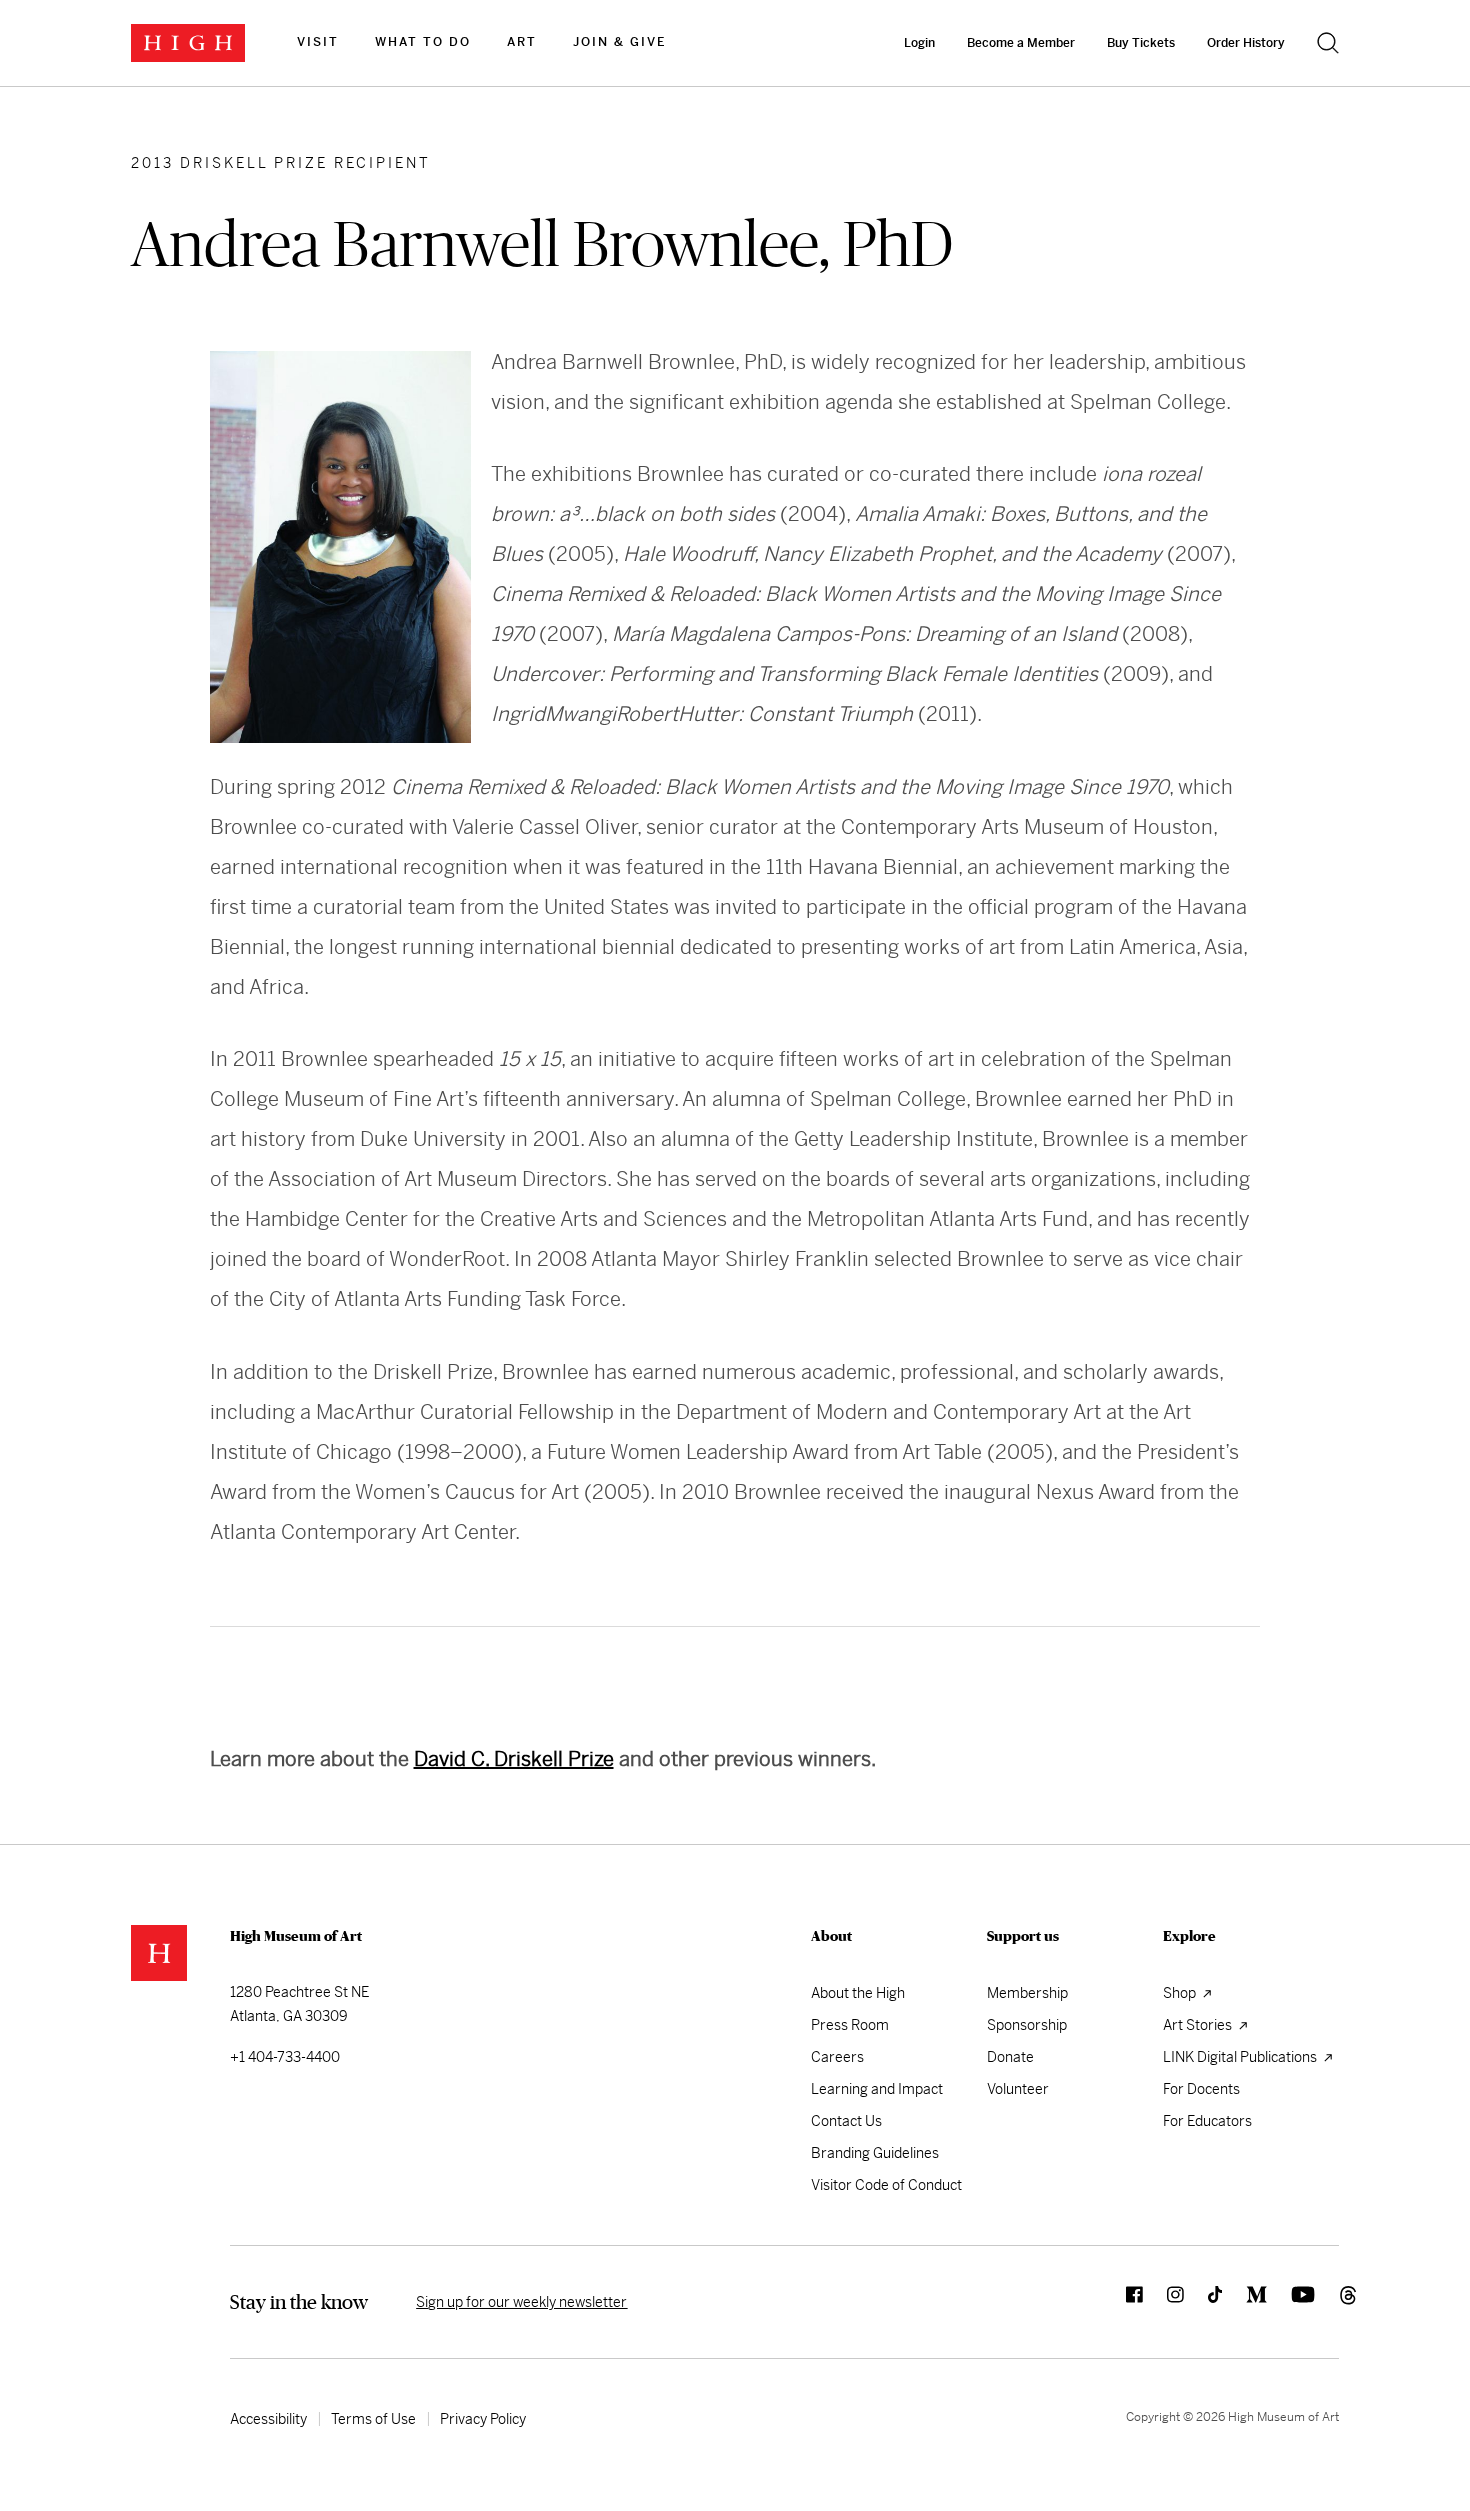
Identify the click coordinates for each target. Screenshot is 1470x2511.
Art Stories (1199, 2025)
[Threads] (1327, 2302)
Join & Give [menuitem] (619, 42)
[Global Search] (1328, 43)
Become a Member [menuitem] (1021, 43)
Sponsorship (1027, 2025)
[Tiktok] (1203, 2302)
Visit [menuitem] (318, 42)
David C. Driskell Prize (514, 1759)
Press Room (850, 2025)
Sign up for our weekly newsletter (521, 2302)
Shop (1181, 1993)
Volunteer (1018, 2089)
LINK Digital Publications (1241, 2057)
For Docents (1201, 2089)
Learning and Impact (877, 2089)
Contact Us (846, 2121)
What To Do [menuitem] (423, 42)
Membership (1027, 1993)
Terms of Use (373, 2419)
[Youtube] (1291, 2302)
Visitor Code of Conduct (886, 2185)
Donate (1010, 2057)
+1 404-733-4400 (285, 2057)
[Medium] (1244, 2302)
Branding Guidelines (875, 2153)
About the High (858, 1993)
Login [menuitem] (919, 43)
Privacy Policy (483, 2419)
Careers (837, 2057)
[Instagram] (1163, 2302)
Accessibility (268, 2419)
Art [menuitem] (522, 42)
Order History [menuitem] (1246, 43)
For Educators (1207, 2121)
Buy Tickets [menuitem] (1141, 43)
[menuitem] (318, 43)
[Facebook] (1122, 2302)
